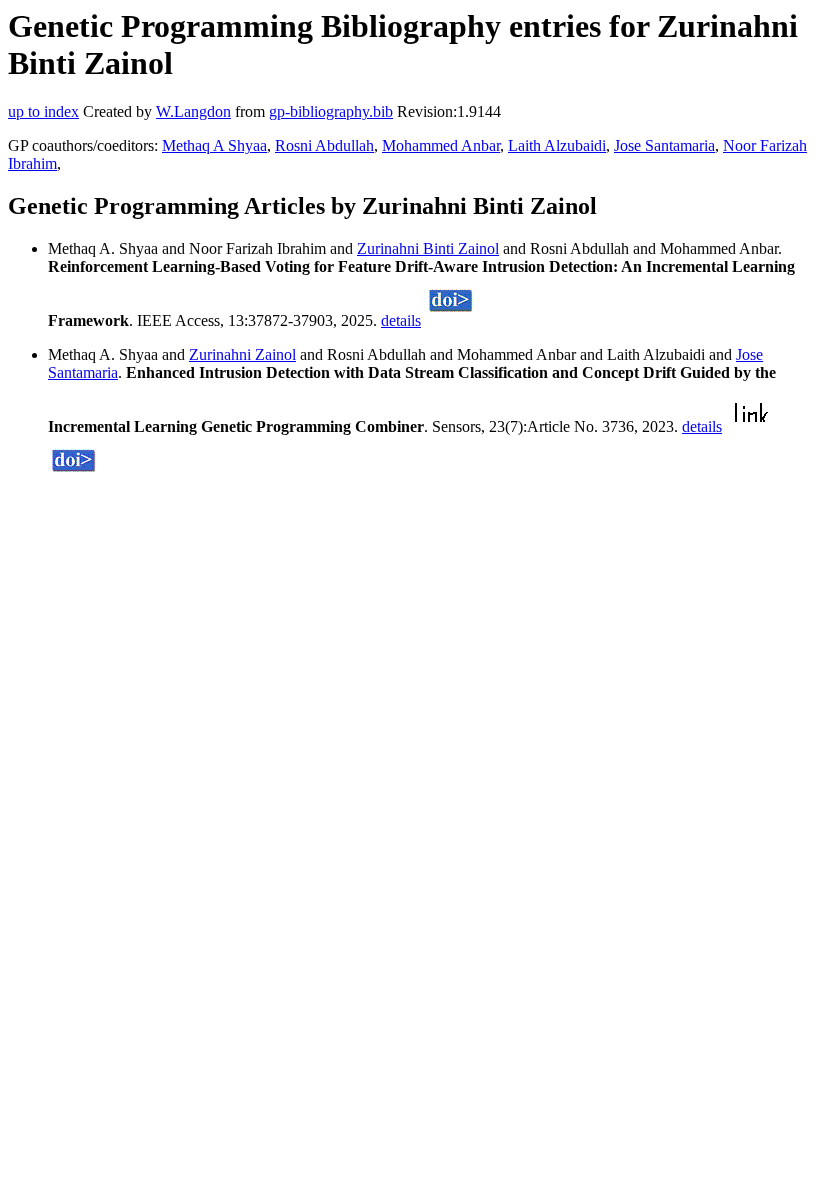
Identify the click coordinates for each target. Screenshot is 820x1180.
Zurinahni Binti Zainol (428, 248)
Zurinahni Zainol (242, 354)
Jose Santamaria (664, 145)
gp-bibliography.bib (331, 111)
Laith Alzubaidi (557, 145)
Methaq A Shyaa (214, 145)
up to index (43, 111)
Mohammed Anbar (441, 145)
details (401, 320)
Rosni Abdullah (324, 145)
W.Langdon (193, 111)
